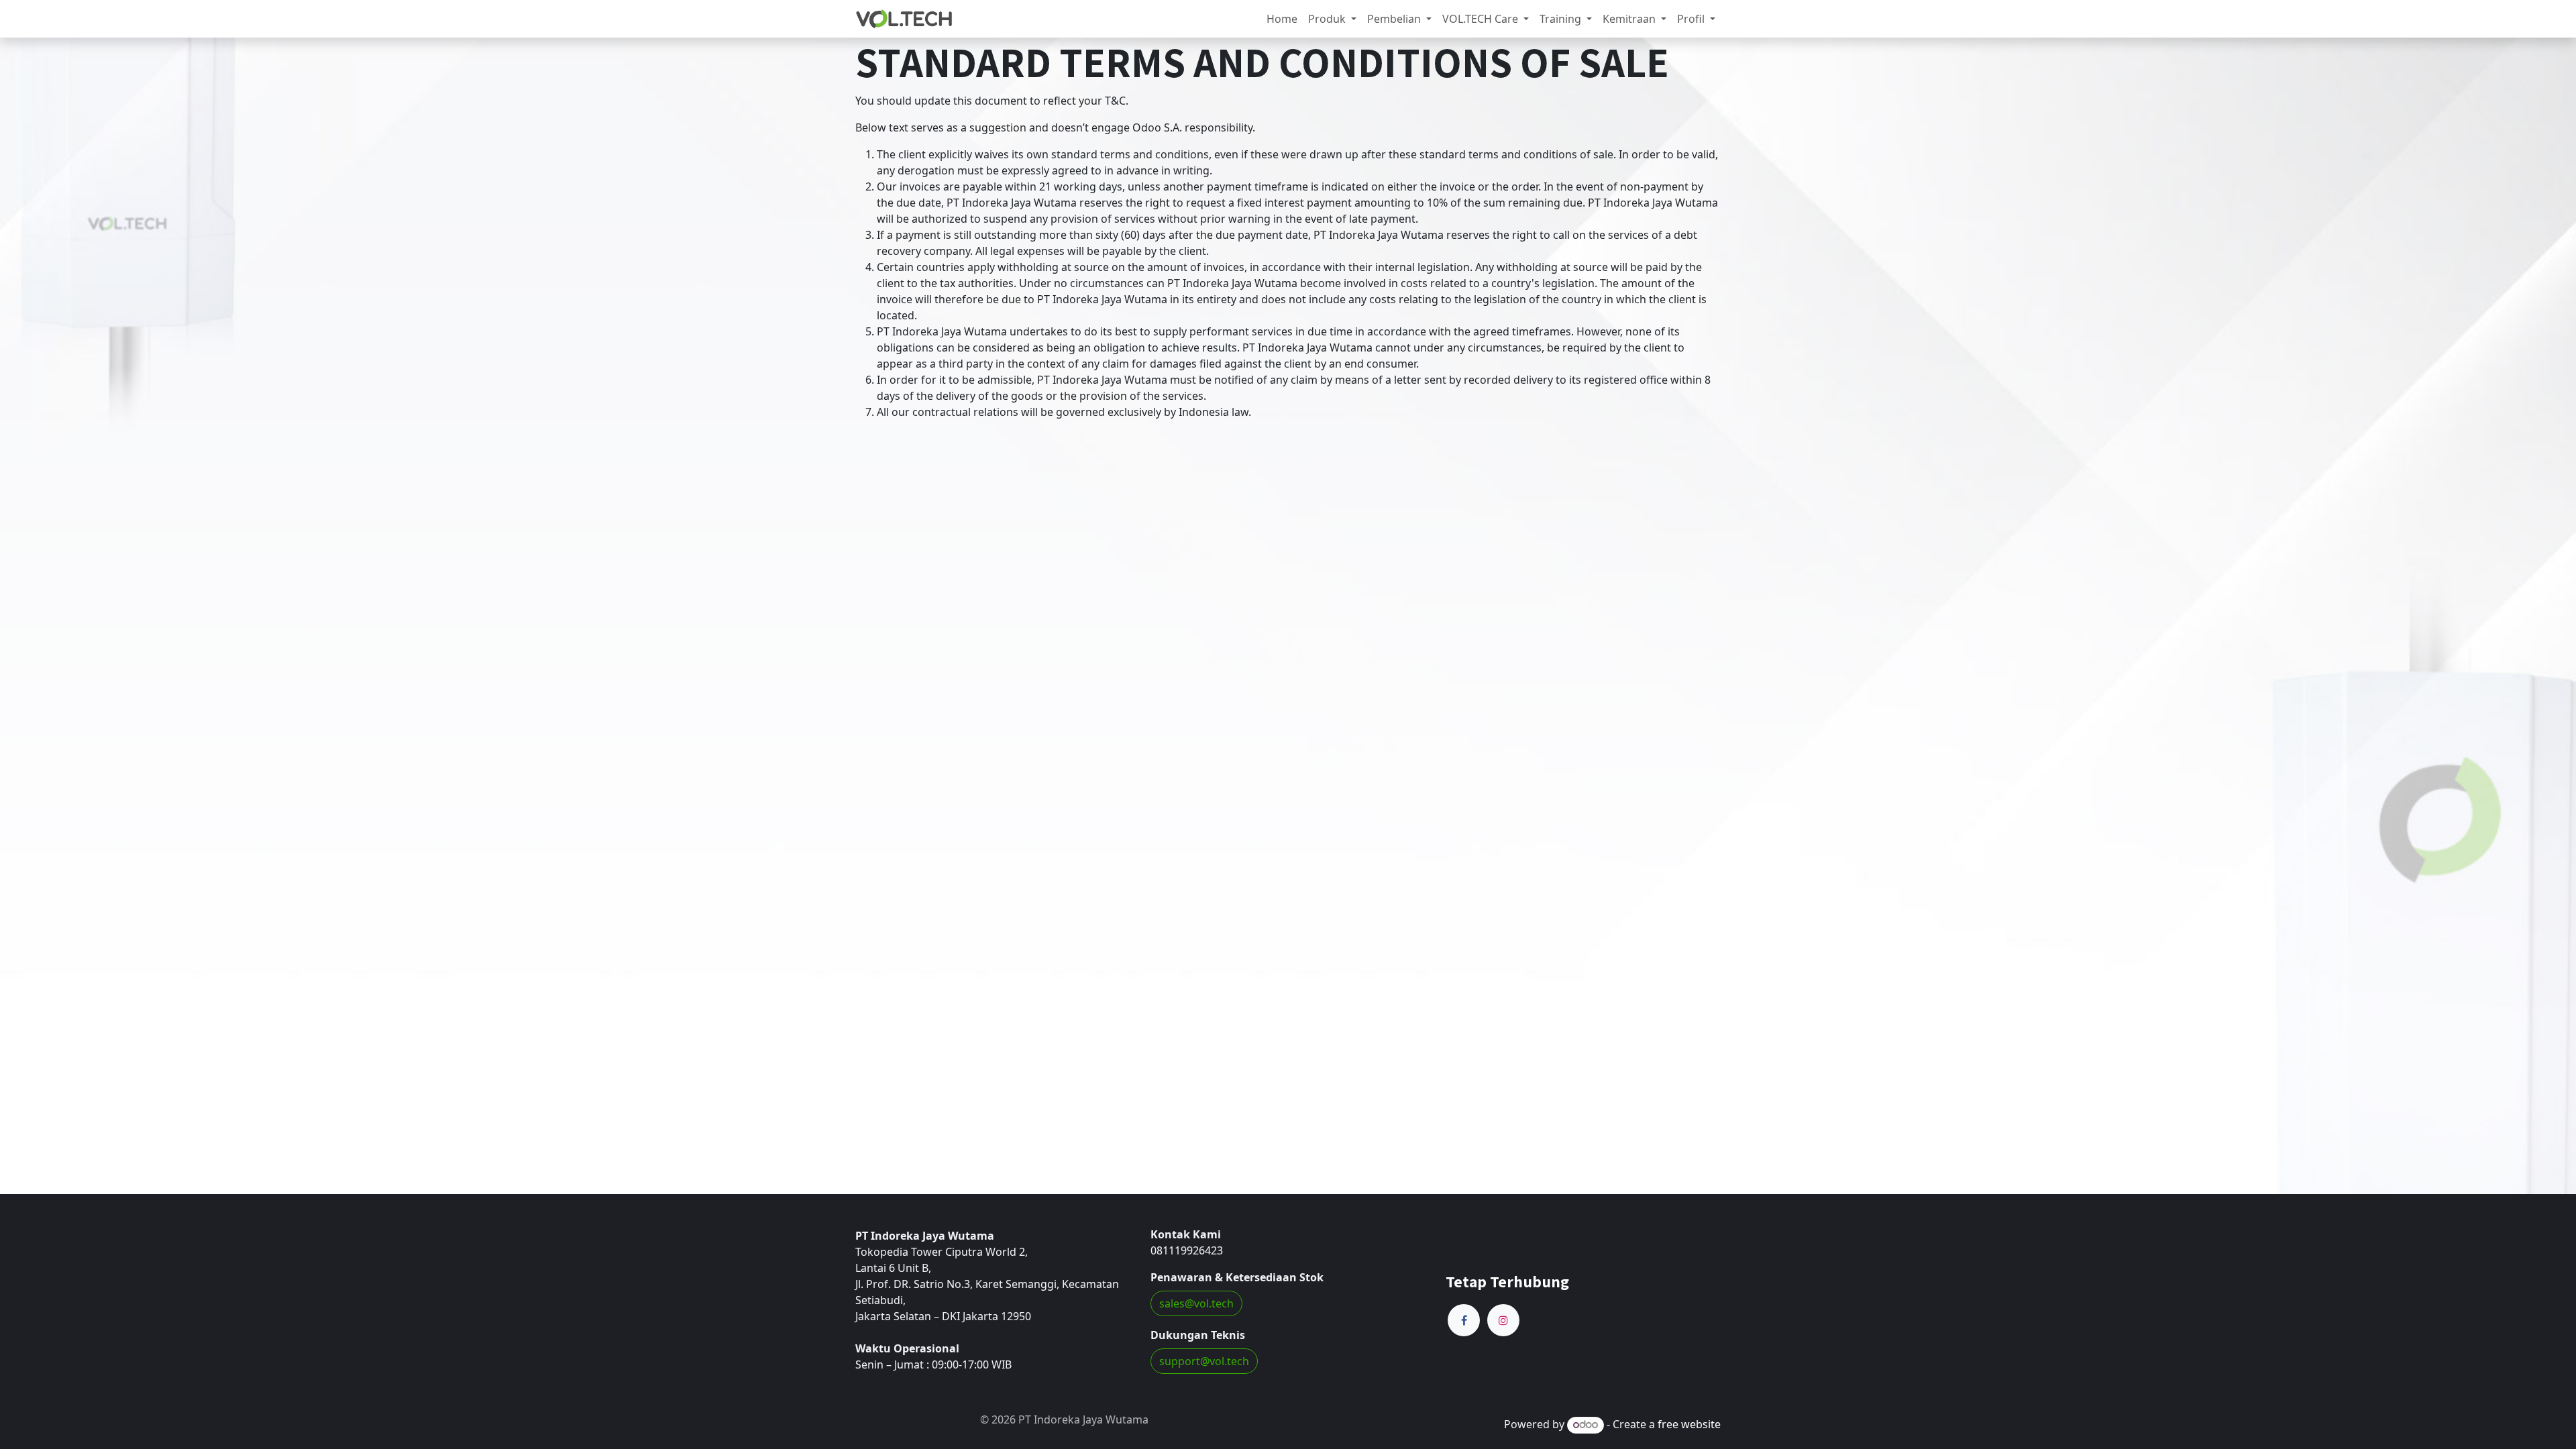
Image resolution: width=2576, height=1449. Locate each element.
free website (1689, 1424)
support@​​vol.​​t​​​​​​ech (1204, 1361)
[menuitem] (1282, 19)
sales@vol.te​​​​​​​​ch (1196, 1303)
